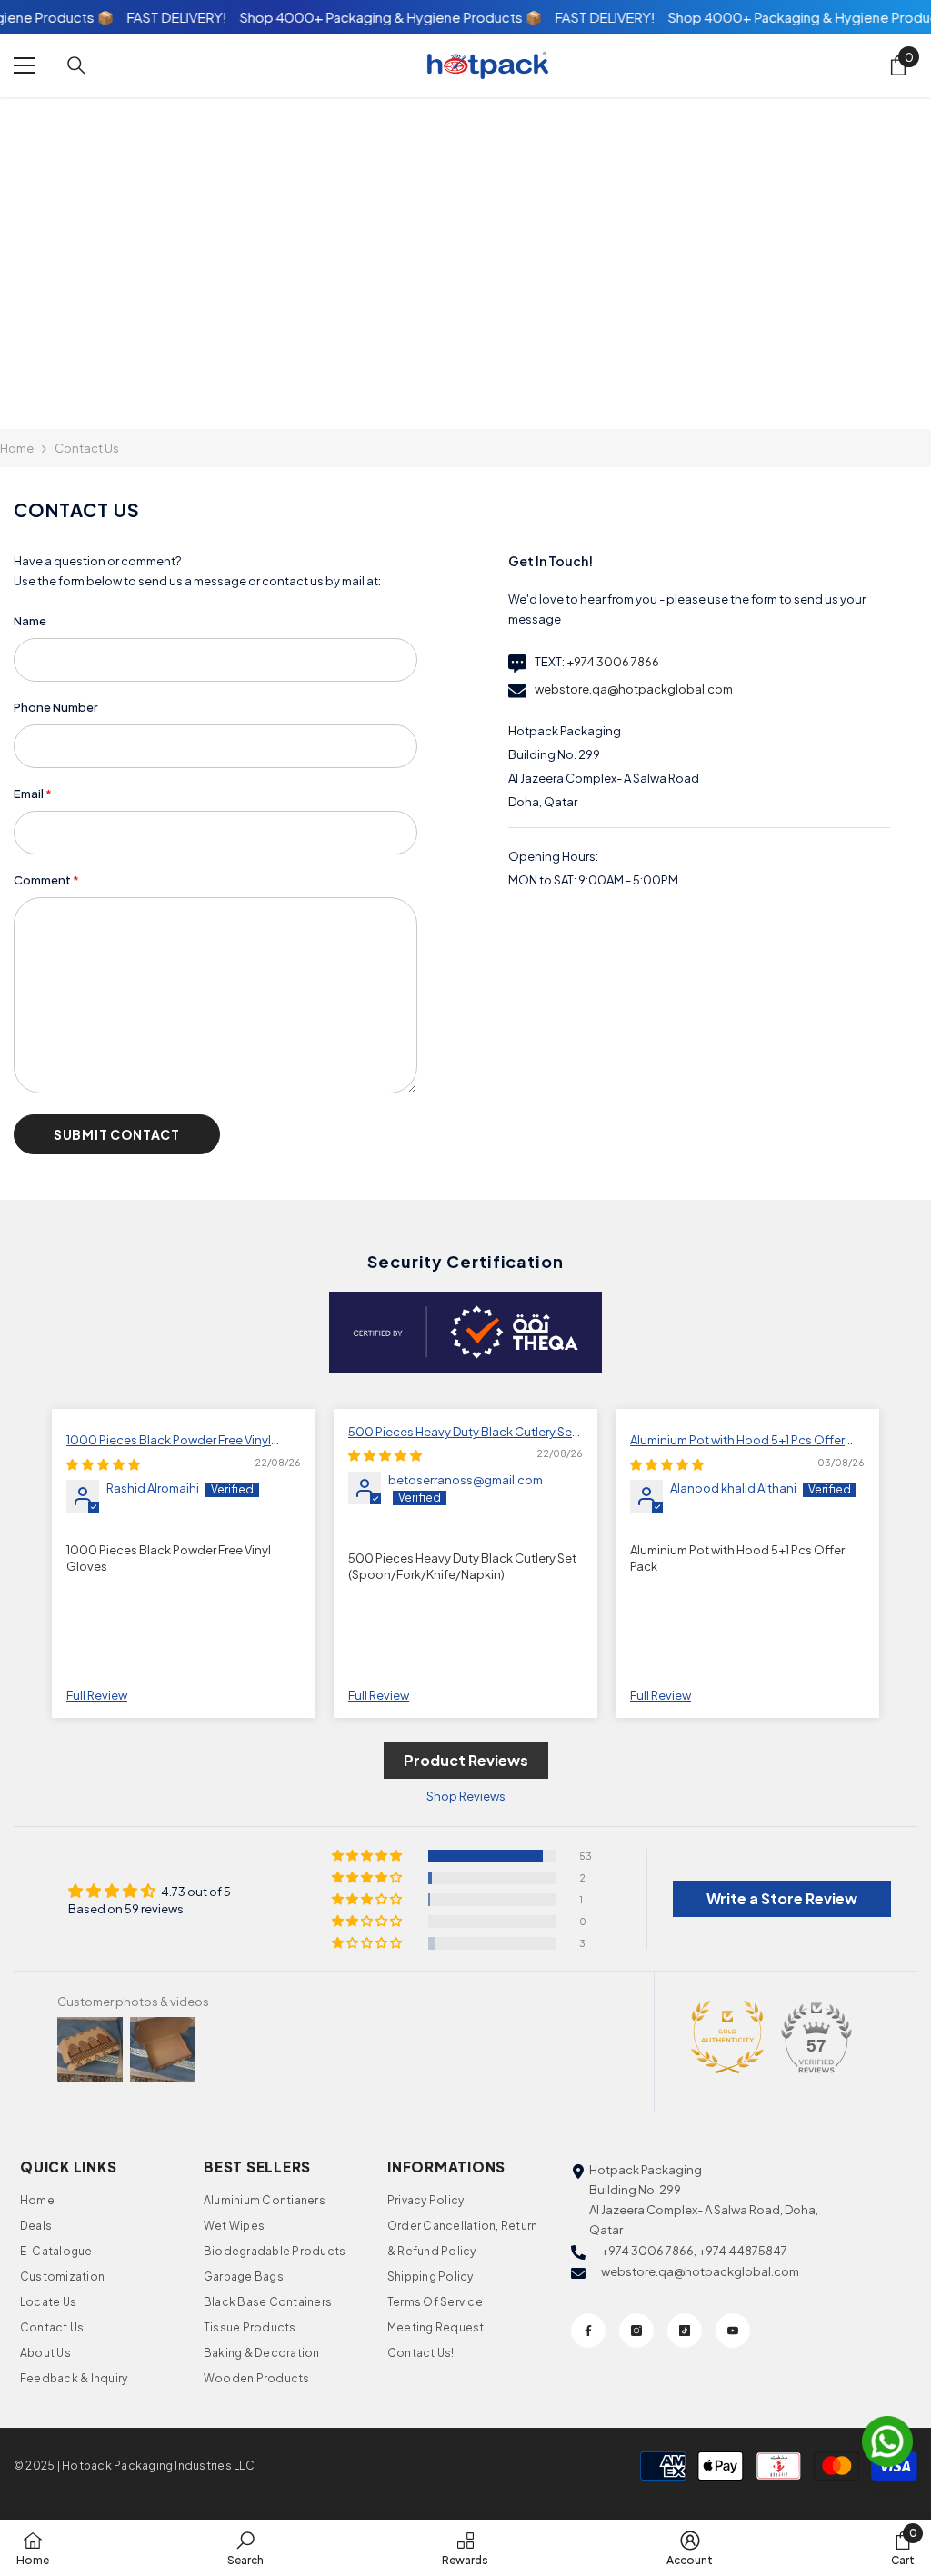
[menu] (25, 65)
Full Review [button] (97, 1695)
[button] (117, 1134)
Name (30, 621)
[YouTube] (733, 2331)
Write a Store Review (782, 1898)
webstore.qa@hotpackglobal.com (634, 689)
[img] (103, 1464)
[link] (245, 2548)
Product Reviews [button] (466, 1760)
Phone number (55, 707)
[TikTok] (685, 2331)
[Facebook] (588, 2331)
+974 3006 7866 (613, 662)
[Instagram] (636, 2331)
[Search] (76, 65)
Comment (46, 880)
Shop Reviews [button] (466, 1796)
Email (33, 794)
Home (17, 448)
